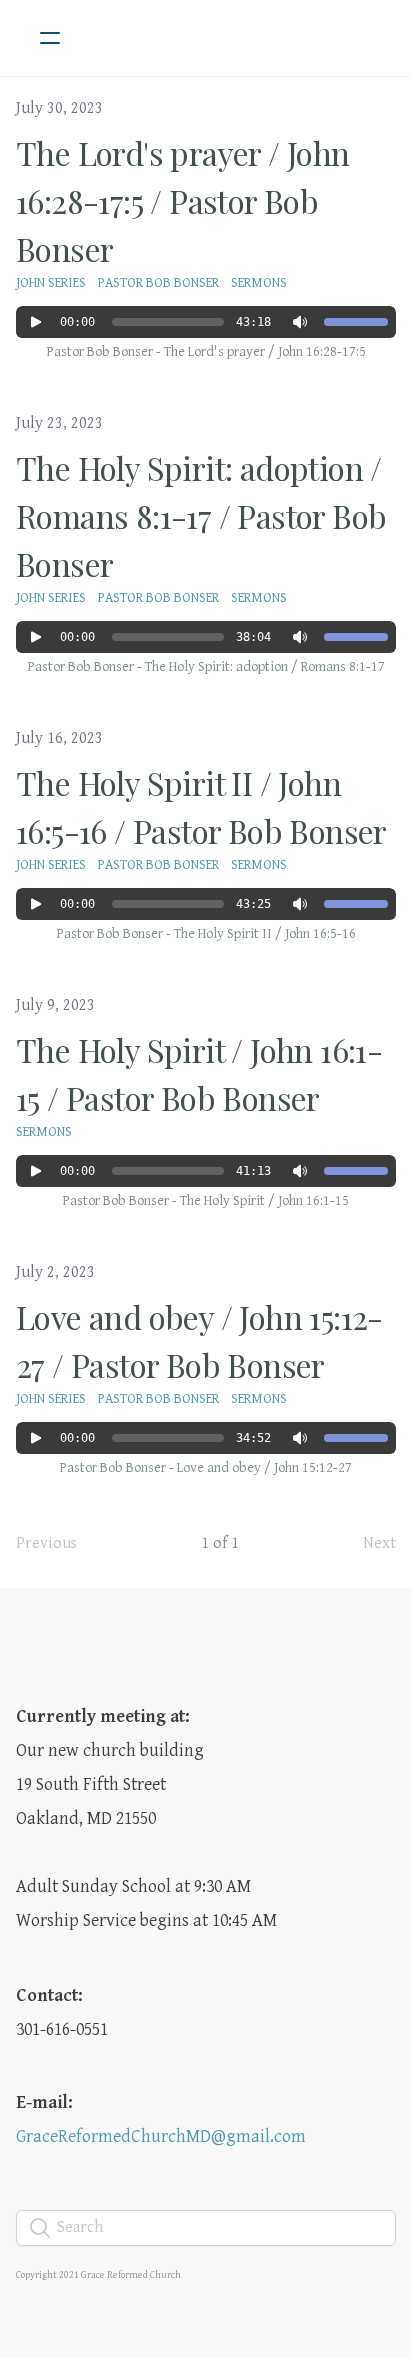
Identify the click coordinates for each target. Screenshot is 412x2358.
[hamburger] (50, 38)
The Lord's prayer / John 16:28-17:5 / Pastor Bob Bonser (183, 200)
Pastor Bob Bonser (158, 283)
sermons (259, 283)
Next (379, 1543)
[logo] (232, 38)
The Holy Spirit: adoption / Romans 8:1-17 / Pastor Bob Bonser (201, 515)
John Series (51, 283)
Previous (46, 1543)
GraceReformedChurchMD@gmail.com (161, 2136)
